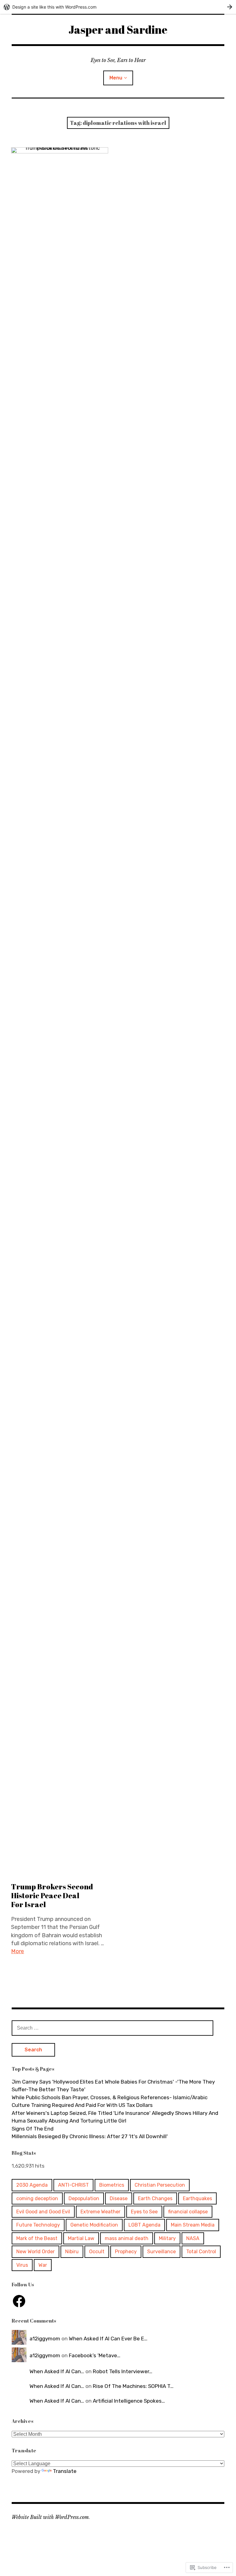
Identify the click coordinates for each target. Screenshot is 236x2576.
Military (167, 2238)
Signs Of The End (33, 2129)
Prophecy (126, 2252)
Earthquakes (197, 2198)
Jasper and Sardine (118, 29)
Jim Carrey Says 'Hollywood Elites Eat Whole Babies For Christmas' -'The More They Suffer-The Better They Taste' (113, 2086)
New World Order (35, 2252)
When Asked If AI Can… (57, 2371)
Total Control (201, 2252)
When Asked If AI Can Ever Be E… (108, 2339)
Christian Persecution (160, 2185)
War (43, 2265)
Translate (65, 2471)
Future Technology (38, 2225)
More (18, 1951)
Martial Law (81, 2238)
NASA (193, 2238)
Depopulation (84, 2198)
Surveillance (161, 2252)
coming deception (37, 2198)
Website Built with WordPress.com (50, 2517)
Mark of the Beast (37, 2238)
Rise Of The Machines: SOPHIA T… (133, 2386)
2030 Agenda (32, 2185)
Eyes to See (144, 2212)
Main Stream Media (193, 2225)
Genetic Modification (94, 2225)
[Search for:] (112, 2028)
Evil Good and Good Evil (43, 2212)
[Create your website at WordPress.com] (118, 7)
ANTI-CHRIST (73, 2185)
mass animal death (127, 2238)
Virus (22, 2265)
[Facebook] (19, 2301)
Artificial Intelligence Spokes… (129, 2401)
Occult (97, 2252)
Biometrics (112, 2185)
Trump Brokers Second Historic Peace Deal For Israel (52, 1895)
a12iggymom (45, 2339)
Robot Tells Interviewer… (123, 2371)
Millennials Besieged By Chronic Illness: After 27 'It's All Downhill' (90, 2136)
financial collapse (188, 2212)
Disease (119, 2198)
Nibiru (72, 2252)
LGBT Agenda (144, 2225)
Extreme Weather (100, 2212)
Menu (116, 78)
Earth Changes (155, 2198)
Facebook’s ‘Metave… (95, 2355)
